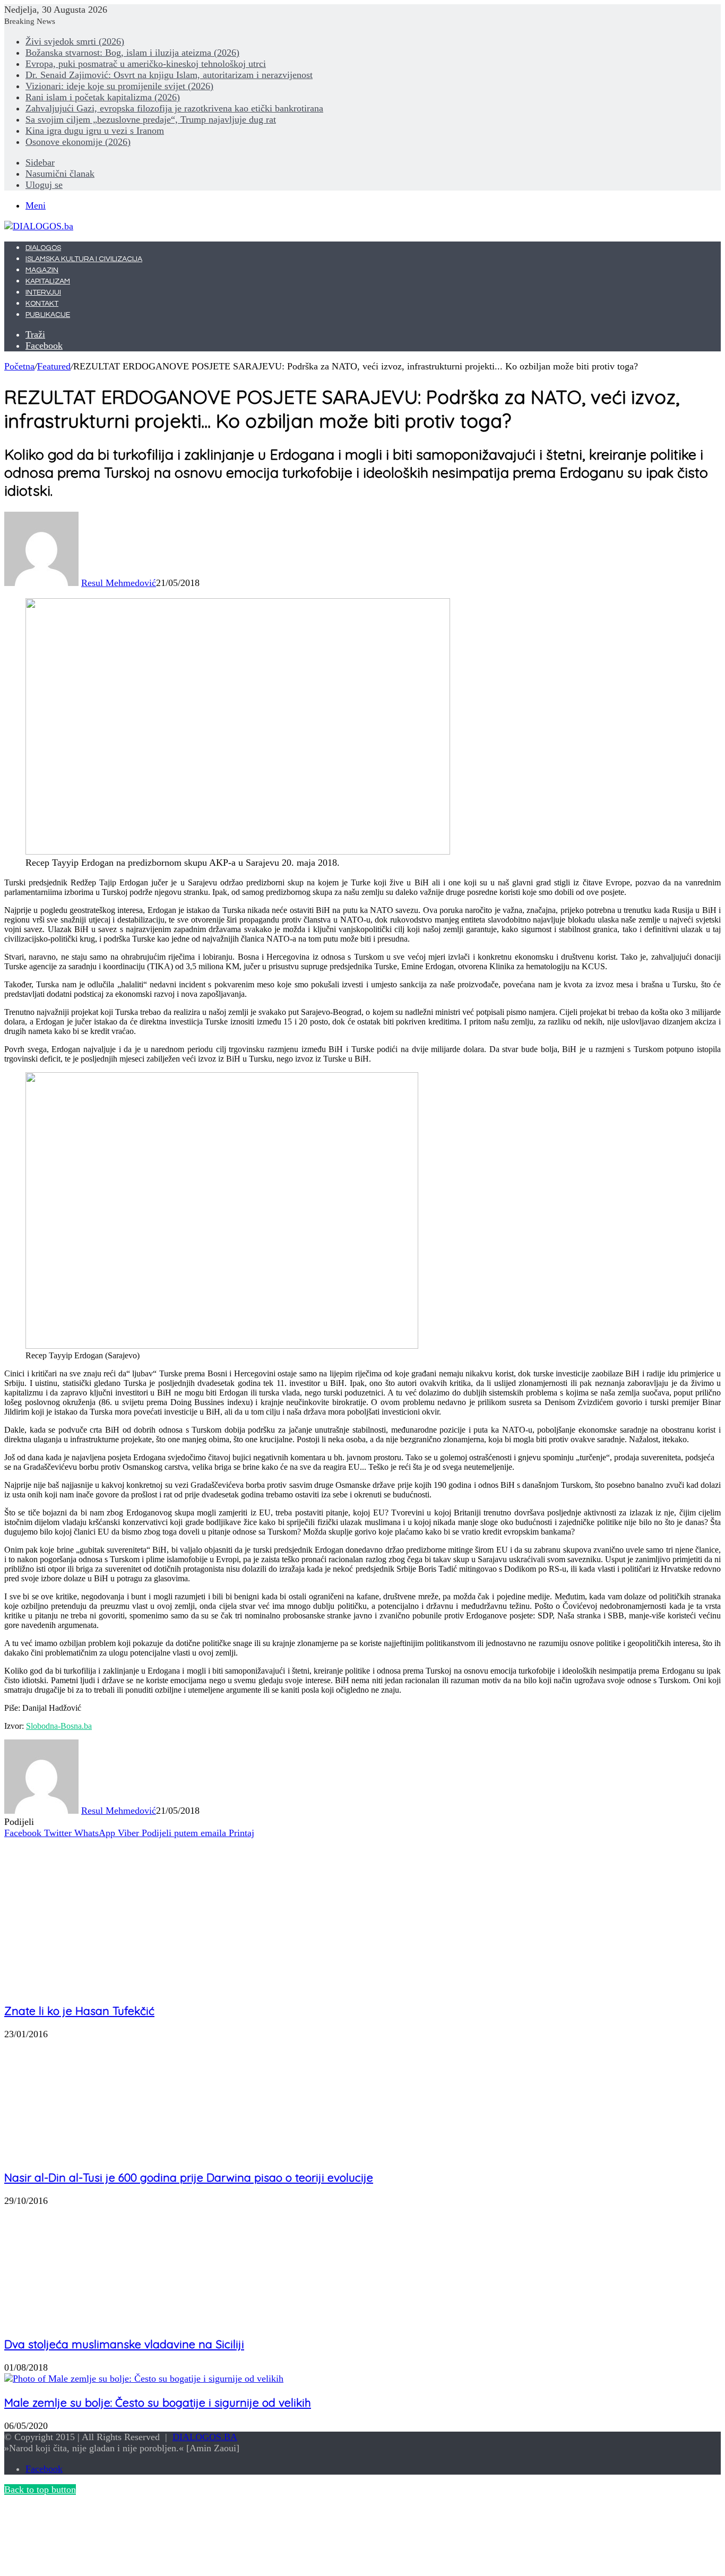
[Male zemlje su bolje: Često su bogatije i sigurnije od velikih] (144, 2379)
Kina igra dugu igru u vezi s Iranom (95, 131)
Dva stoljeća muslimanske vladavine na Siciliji (124, 2344)
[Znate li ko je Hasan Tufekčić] (92, 1987)
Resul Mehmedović (119, 583)
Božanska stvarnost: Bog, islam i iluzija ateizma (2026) (132, 53)
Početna (19, 366)
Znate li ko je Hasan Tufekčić (79, 2011)
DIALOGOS (43, 248)
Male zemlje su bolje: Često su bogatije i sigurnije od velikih (158, 2402)
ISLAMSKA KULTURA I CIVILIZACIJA (84, 259)
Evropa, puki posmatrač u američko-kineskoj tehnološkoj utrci (146, 64)
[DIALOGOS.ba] (39, 226)
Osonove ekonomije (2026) (78, 142)
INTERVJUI (43, 292)
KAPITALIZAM (48, 281)
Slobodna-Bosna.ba (59, 1726)
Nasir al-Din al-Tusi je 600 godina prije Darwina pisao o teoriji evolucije (189, 2177)
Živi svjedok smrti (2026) (75, 41)
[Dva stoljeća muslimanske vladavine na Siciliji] (108, 2320)
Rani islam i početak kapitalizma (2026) (103, 97)
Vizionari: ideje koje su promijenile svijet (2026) (119, 86)
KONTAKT (42, 304)
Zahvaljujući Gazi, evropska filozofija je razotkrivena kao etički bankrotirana (174, 108)
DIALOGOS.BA (205, 2437)
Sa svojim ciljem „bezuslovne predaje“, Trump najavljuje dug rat (151, 119)
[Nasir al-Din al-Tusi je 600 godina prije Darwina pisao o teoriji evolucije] (76, 2153)
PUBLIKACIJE (48, 315)
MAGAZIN (42, 270)
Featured (54, 366)
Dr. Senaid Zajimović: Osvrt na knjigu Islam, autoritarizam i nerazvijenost (169, 75)
